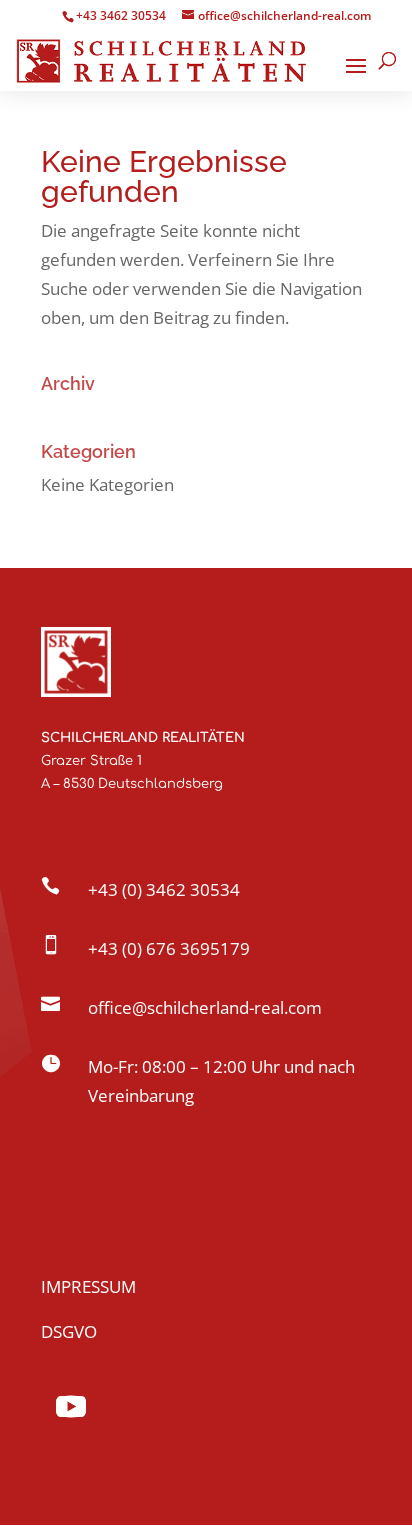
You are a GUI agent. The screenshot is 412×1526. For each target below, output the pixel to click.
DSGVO (69, 1331)
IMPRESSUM (88, 1286)
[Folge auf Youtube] (71, 1407)
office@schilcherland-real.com (205, 1007)
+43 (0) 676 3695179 (169, 948)
